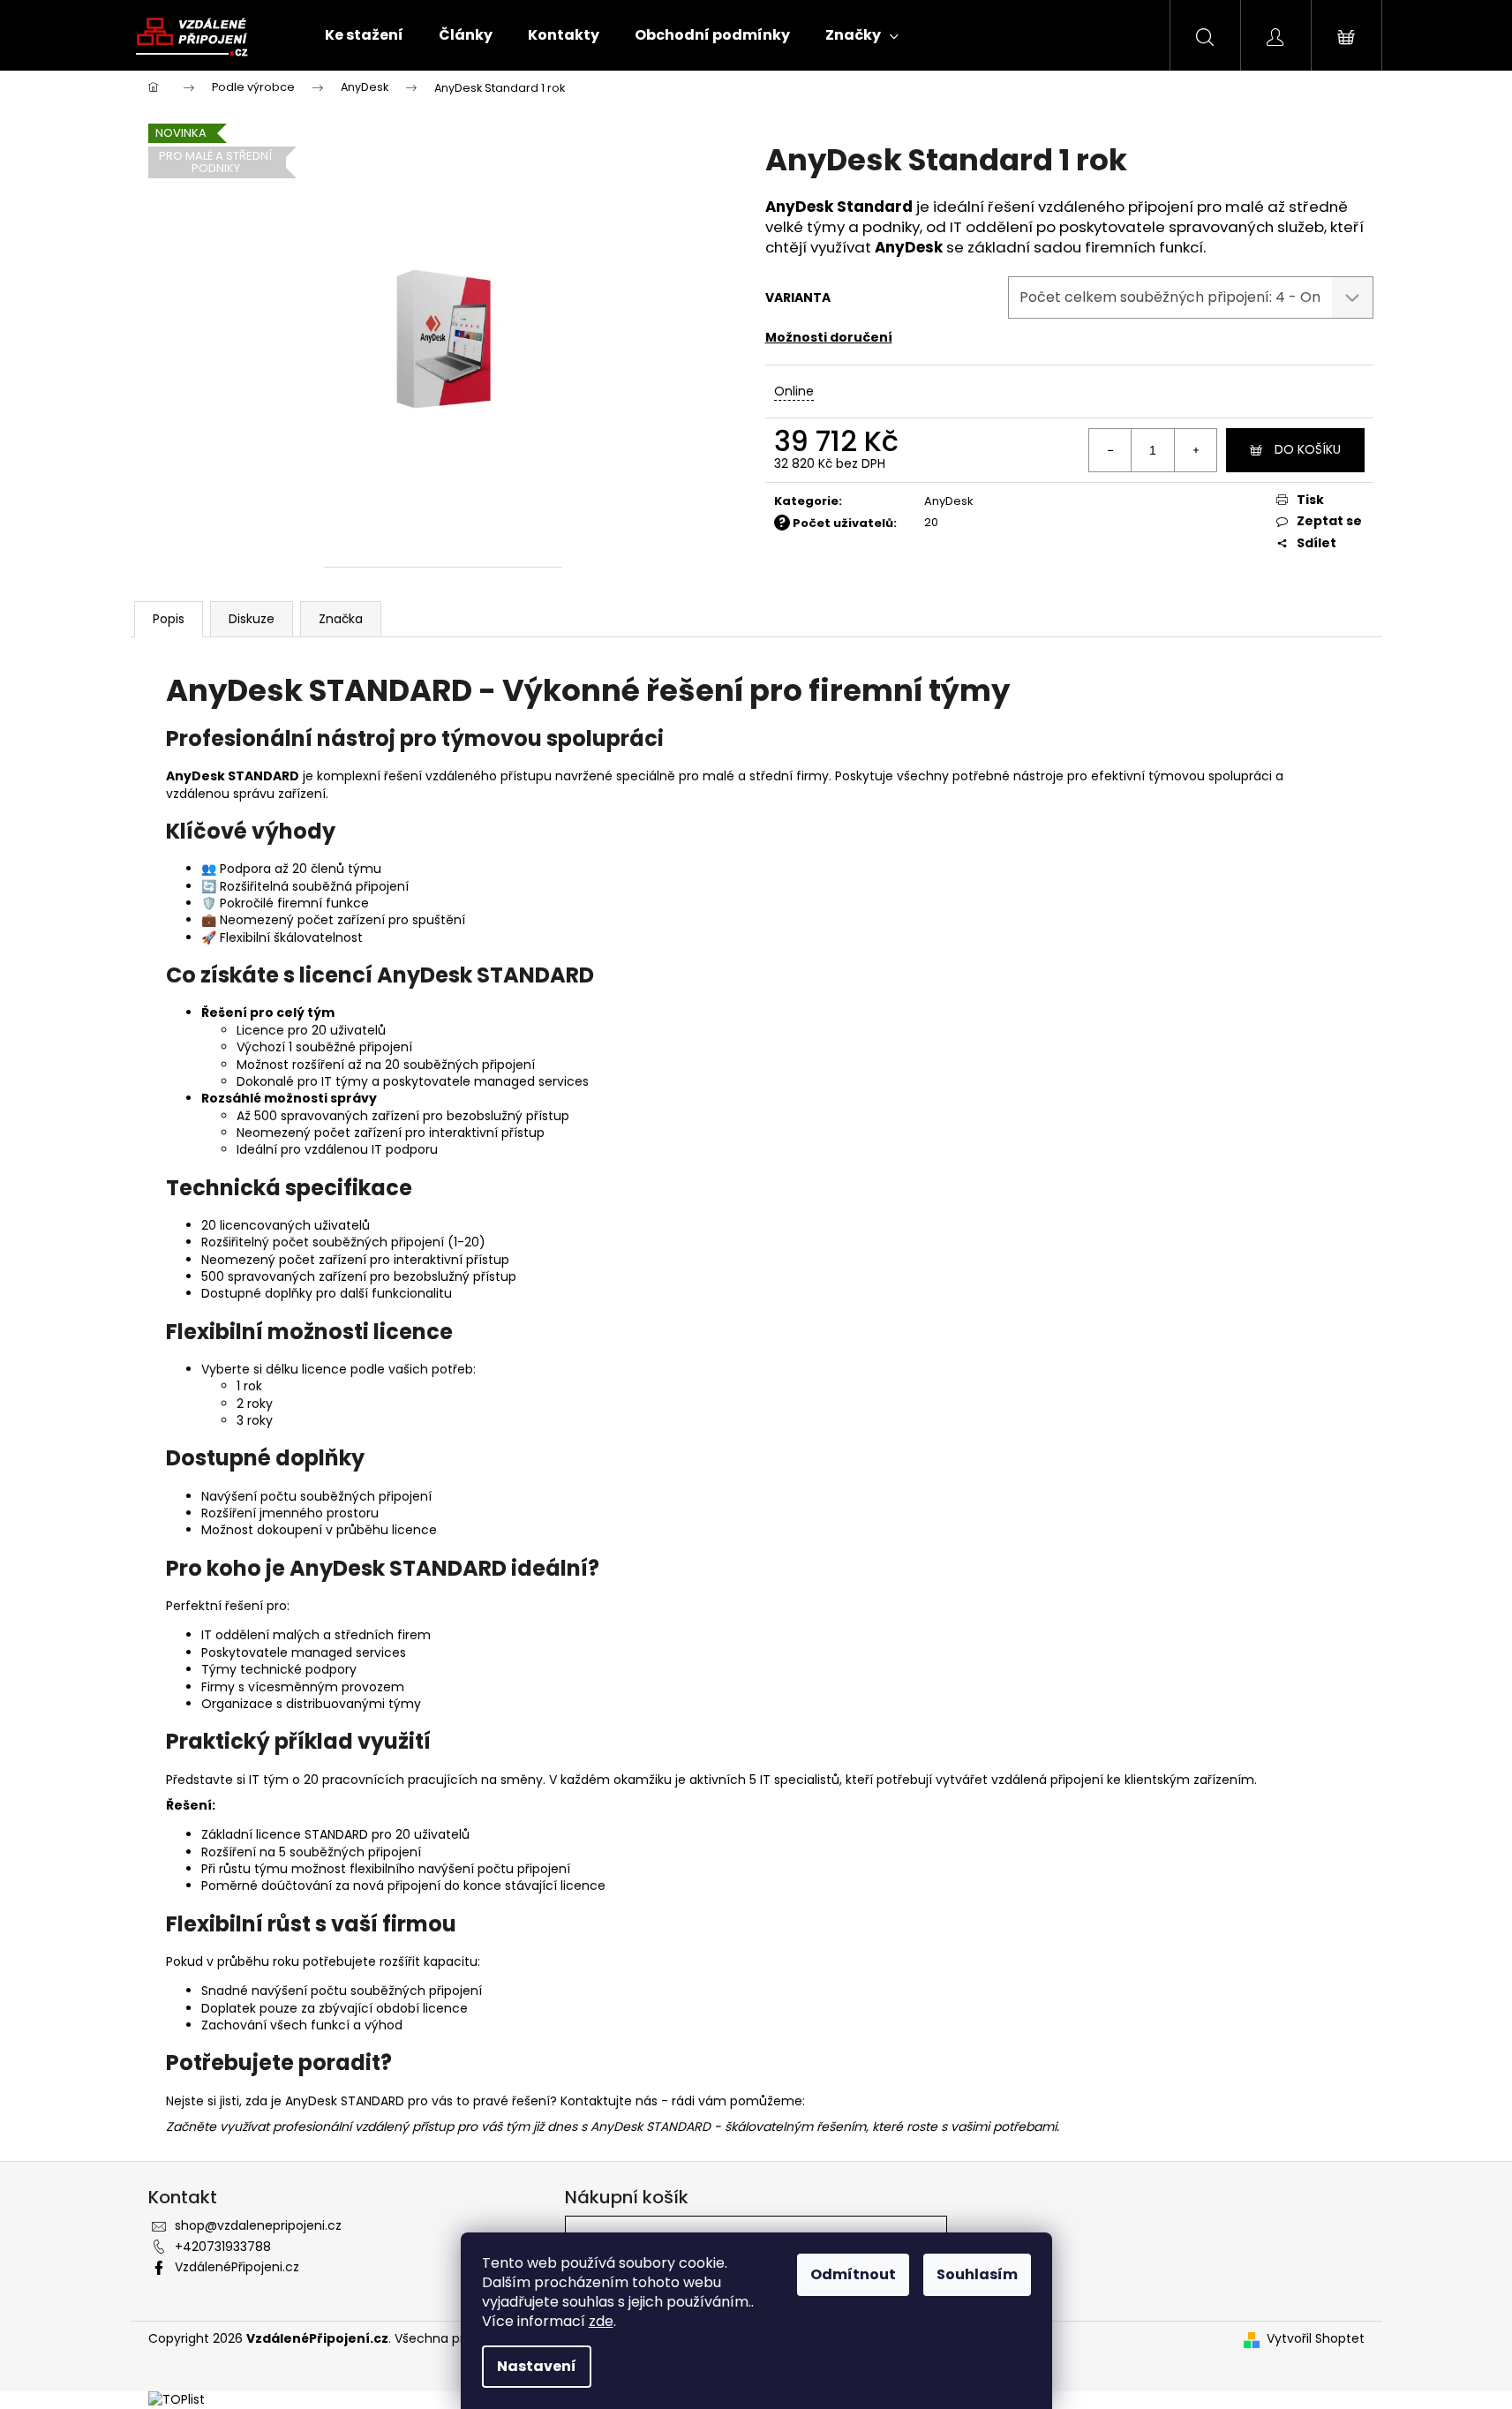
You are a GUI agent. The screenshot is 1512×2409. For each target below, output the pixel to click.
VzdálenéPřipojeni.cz (237, 2267)
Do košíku (1308, 449)
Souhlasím (977, 2274)
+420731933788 (223, 2247)
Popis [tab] (169, 619)
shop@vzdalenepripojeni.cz (258, 2225)
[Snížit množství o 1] (1110, 450)
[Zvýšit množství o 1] (1195, 450)
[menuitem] (364, 35)
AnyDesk (949, 501)
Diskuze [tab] (252, 619)
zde (601, 2321)
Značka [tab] (341, 619)
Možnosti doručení (829, 337)
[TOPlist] (177, 2399)
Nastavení (537, 2366)
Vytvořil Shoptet (1316, 2339)
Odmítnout (853, 2274)
